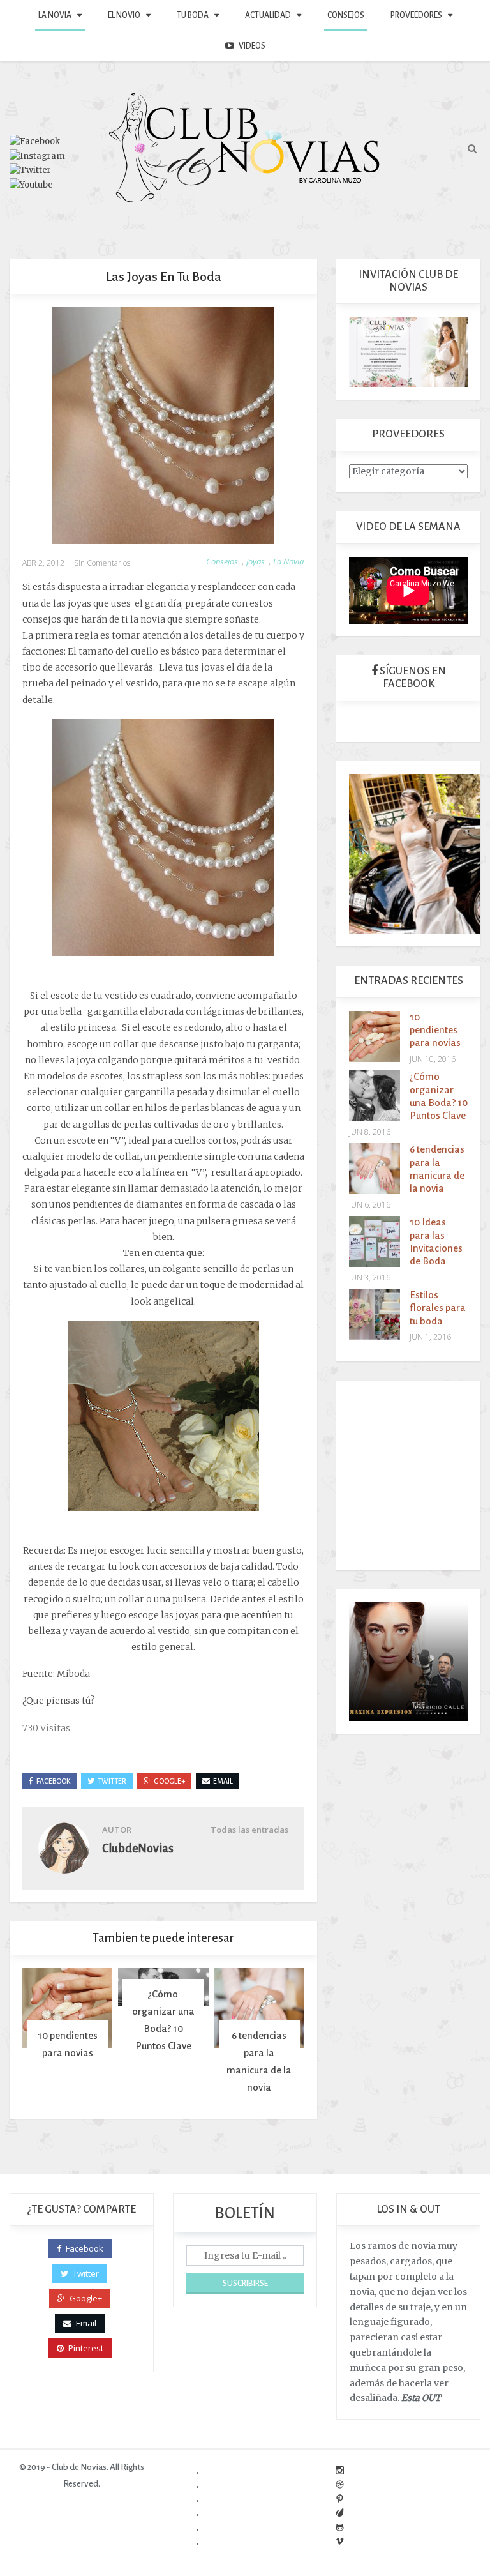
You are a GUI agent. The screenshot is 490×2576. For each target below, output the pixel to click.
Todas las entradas (249, 1830)
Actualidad (268, 15)
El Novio (124, 15)
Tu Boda (193, 15)
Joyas (256, 561)
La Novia (55, 15)
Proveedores (416, 15)
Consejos (346, 15)
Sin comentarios (102, 563)
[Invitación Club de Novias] (408, 351)
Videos (252, 46)
